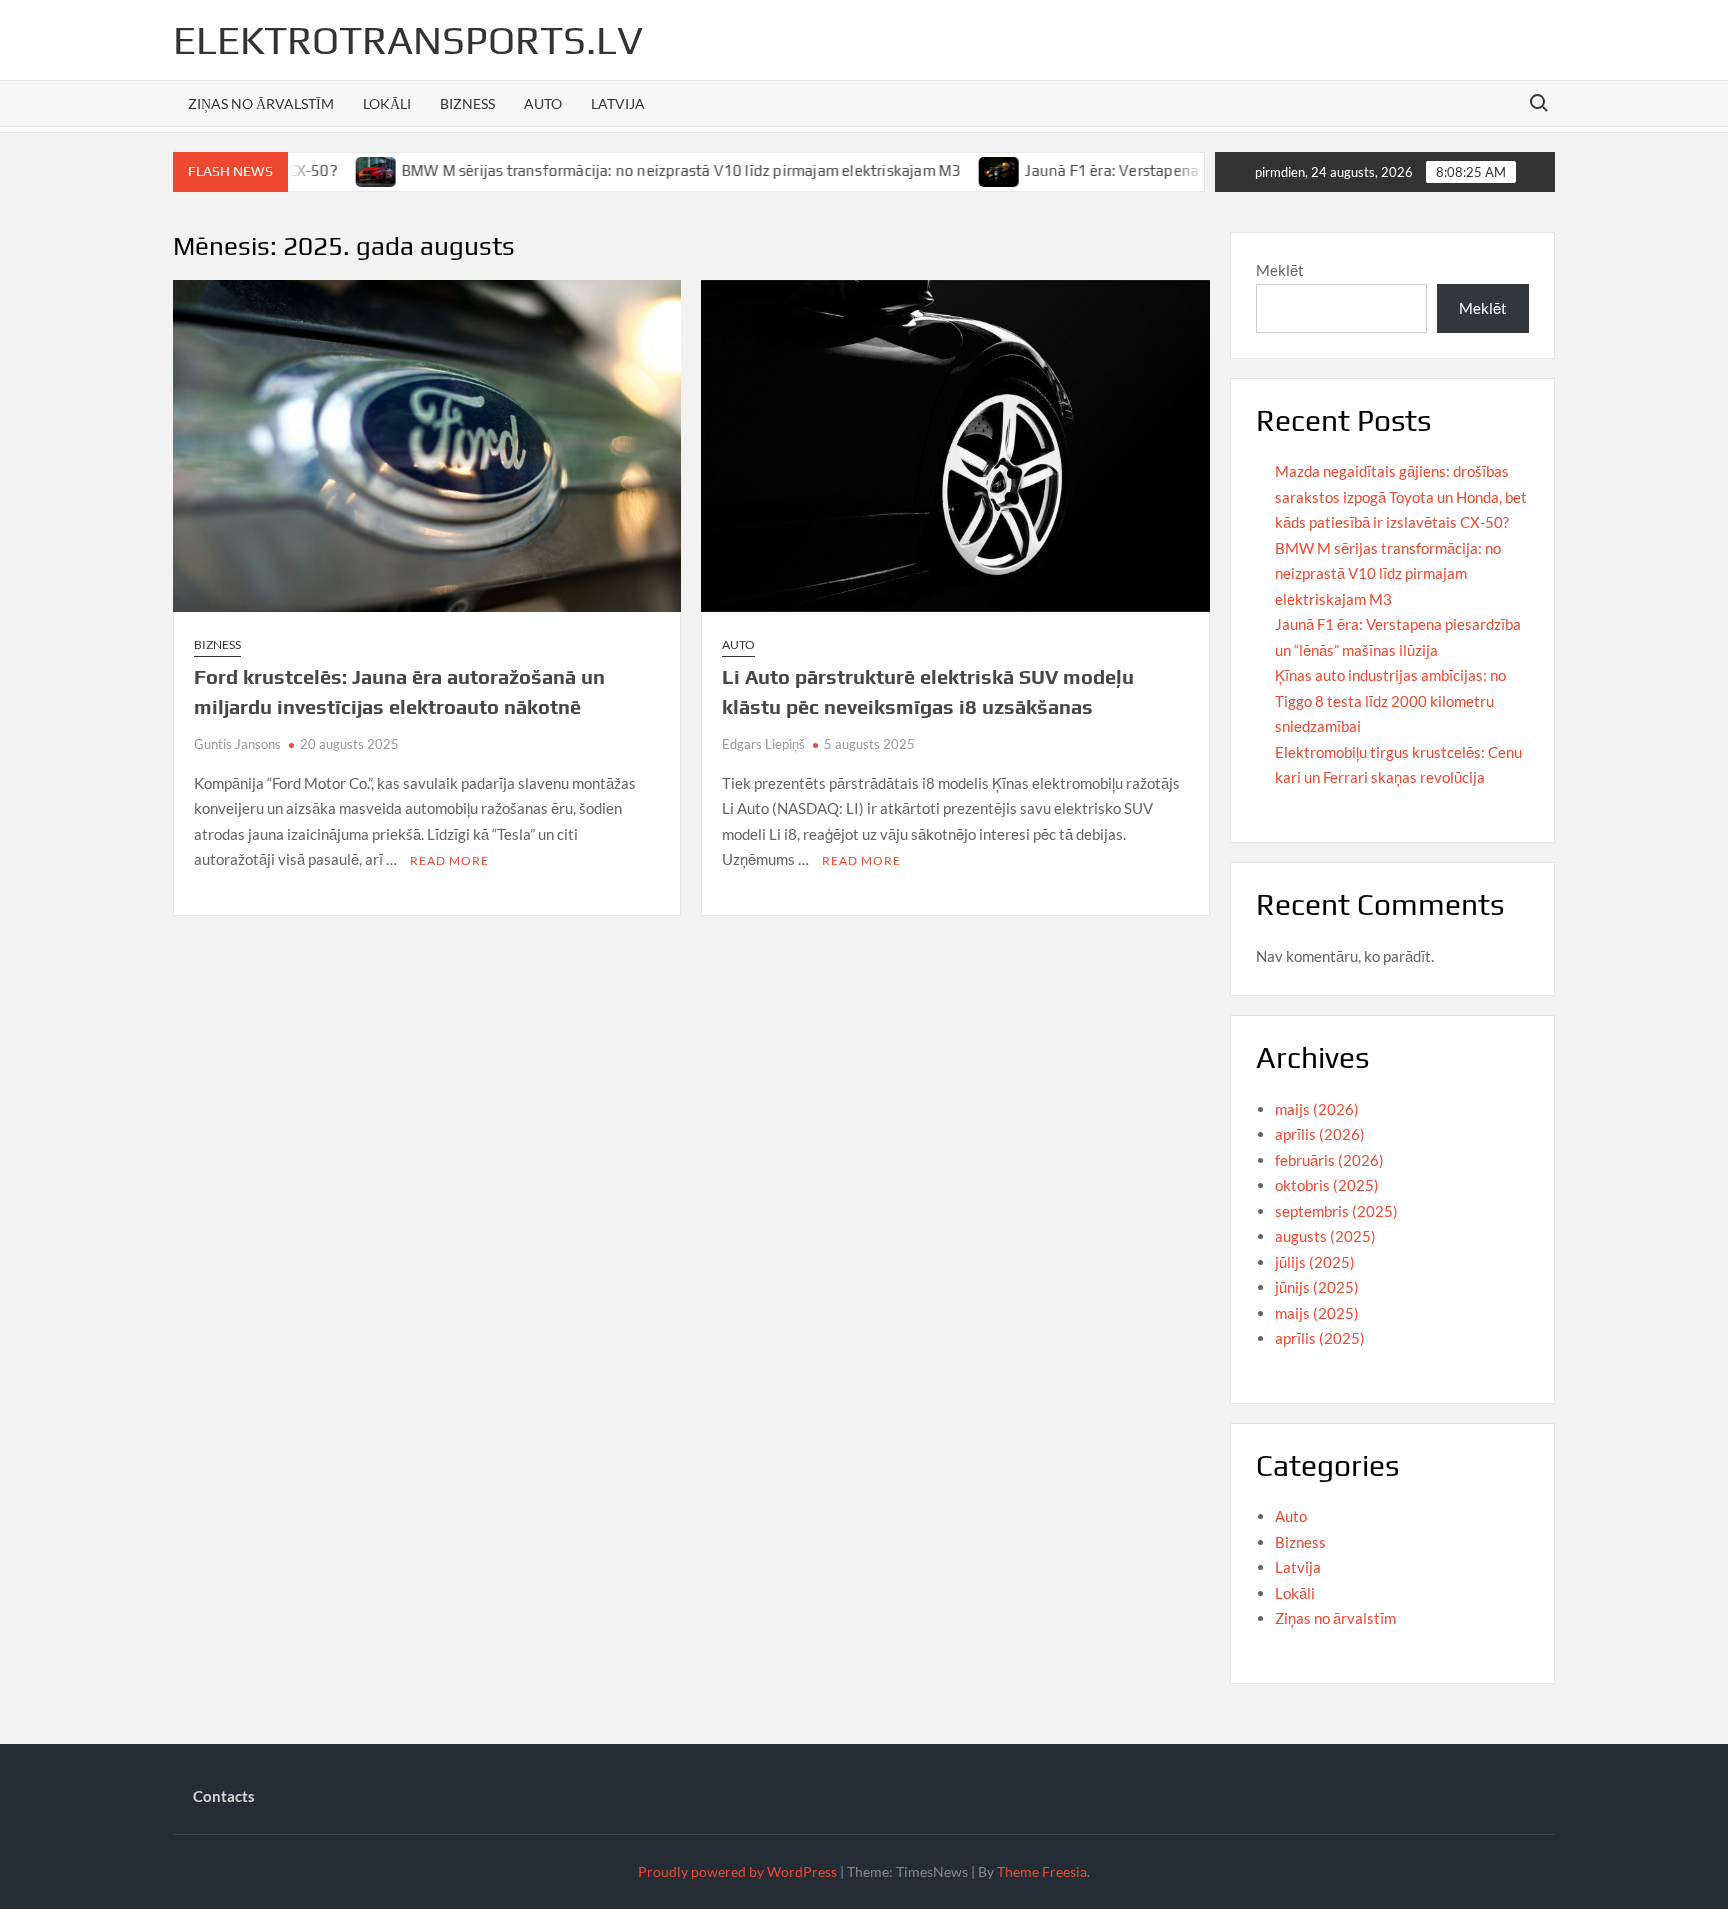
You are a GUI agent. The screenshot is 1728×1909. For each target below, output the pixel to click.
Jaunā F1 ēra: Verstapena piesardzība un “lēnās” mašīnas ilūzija (1193, 170)
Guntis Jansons (237, 744)
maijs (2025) (1317, 1313)
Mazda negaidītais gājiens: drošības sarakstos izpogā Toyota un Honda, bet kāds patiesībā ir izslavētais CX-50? (1401, 496)
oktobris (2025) (1327, 1185)
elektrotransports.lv (408, 40)
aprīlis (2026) (1320, 1134)
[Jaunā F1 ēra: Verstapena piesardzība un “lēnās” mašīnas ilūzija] (949, 170)
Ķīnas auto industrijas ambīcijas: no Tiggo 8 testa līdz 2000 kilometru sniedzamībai (1390, 700)
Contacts (224, 1796)
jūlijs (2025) (1315, 1262)
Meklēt (1280, 270)
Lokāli (387, 103)
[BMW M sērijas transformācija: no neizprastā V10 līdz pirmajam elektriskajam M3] (326, 170)
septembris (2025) (1336, 1211)
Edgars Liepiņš (763, 744)
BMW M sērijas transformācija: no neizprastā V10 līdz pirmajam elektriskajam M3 (631, 170)
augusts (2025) (1325, 1236)
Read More (449, 860)
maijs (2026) (1317, 1109)
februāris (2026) (1329, 1160)
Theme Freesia (1042, 1871)
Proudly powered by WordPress (737, 1871)
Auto (543, 103)
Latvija (618, 103)
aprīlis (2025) (1320, 1338)
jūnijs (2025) (1317, 1287)
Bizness (467, 103)
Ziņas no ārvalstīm (261, 103)
